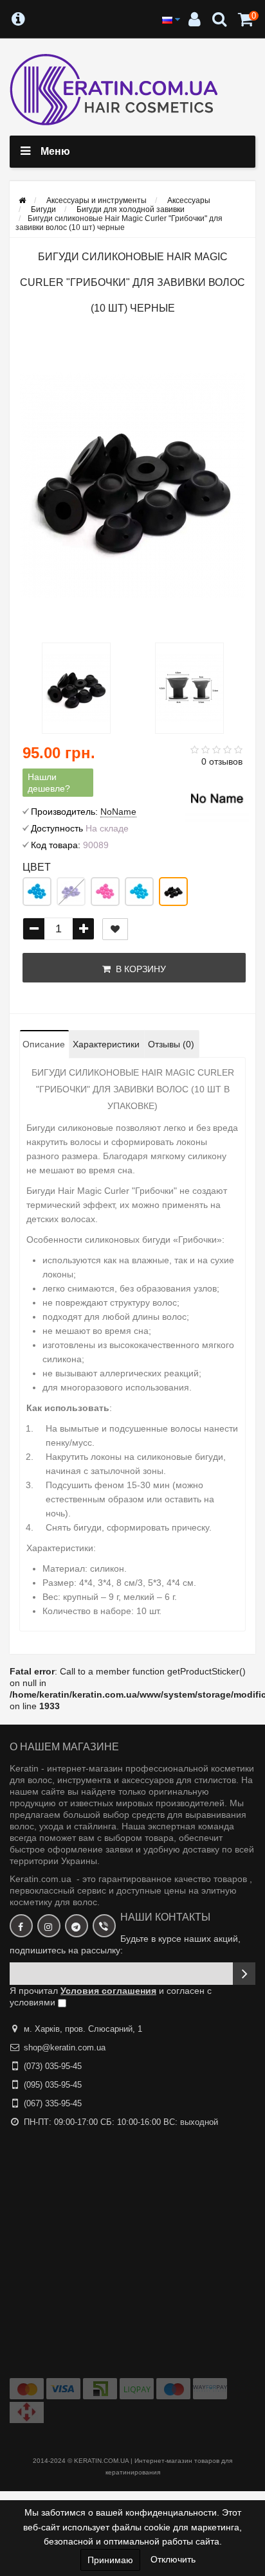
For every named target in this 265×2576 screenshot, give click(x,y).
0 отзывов (222, 761)
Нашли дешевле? (49, 783)
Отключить (173, 2559)
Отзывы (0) (171, 1044)
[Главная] (22, 200)
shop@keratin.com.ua (65, 2047)
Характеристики (106, 1044)
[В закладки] (115, 929)
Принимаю (110, 2560)
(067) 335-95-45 (53, 2103)
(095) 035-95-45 (53, 2085)
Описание (44, 1044)
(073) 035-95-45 (53, 2066)
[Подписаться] (244, 1974)
